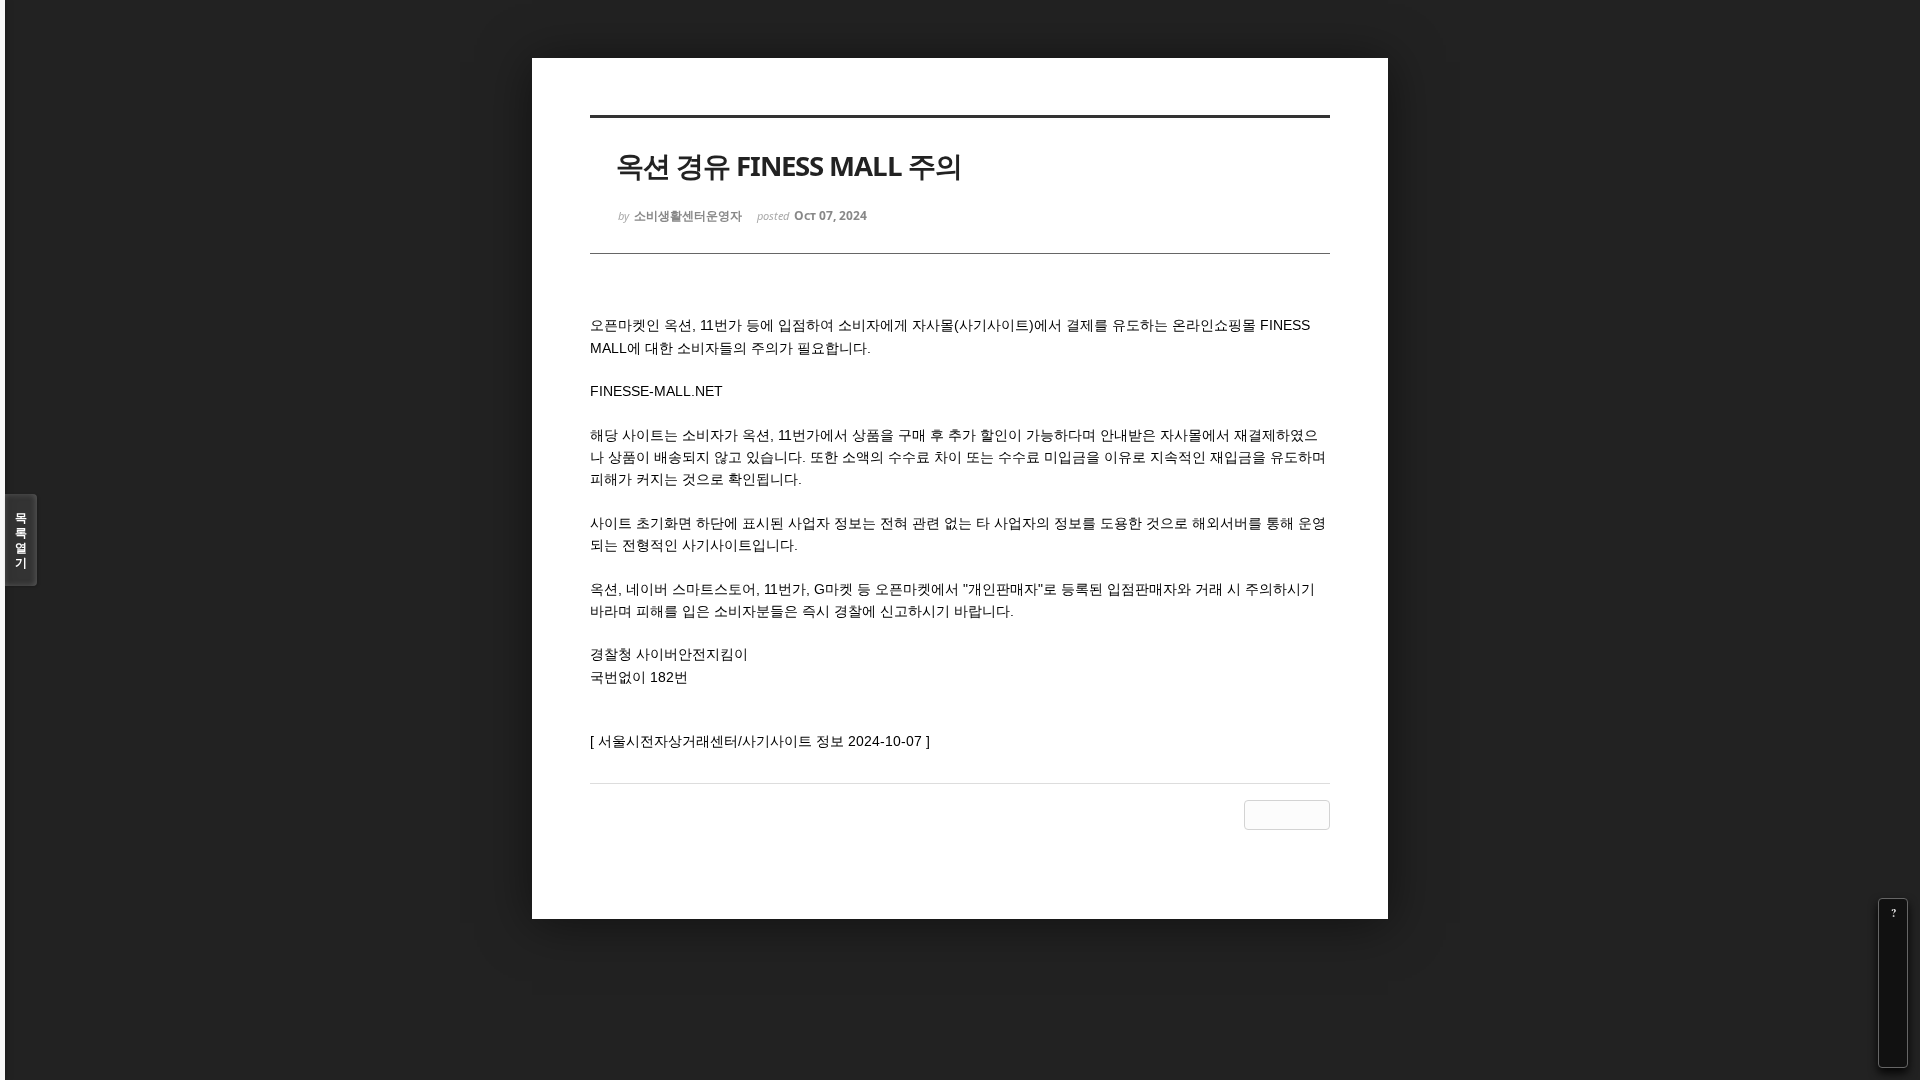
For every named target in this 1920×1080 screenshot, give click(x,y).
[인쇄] (1893, 1053)
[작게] (1893, 969)
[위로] (1893, 997)
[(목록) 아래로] (1893, 1025)
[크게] (1893, 941)
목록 (21, 540)
